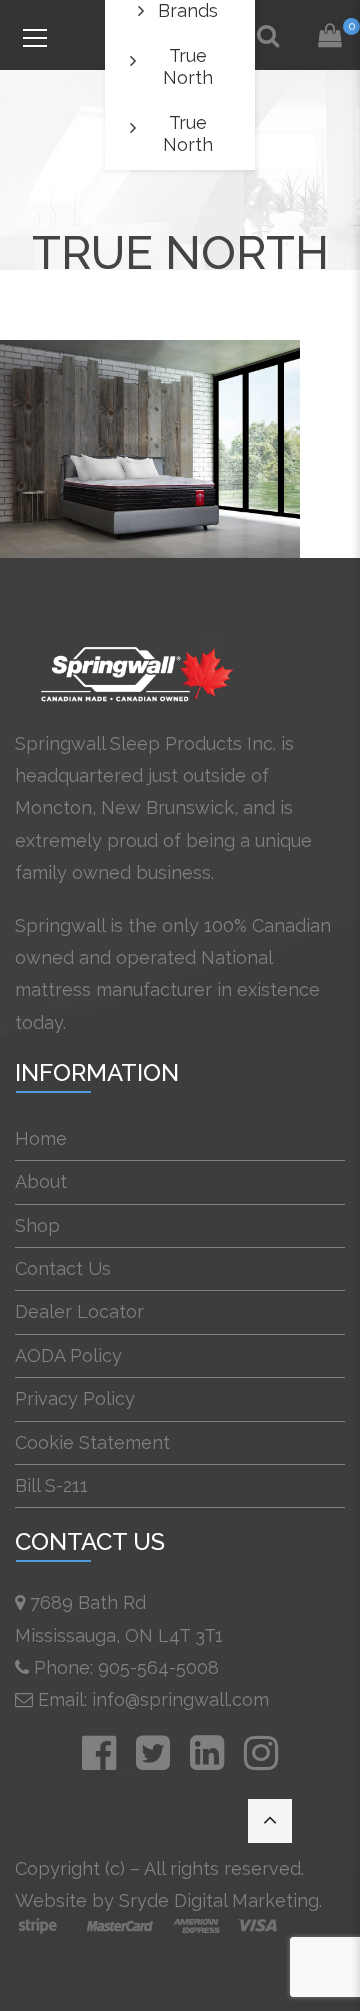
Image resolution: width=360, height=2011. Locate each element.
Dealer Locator (79, 1311)
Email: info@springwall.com (153, 1699)
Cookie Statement (92, 1442)
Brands (188, 10)
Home (41, 1138)
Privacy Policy (75, 1398)
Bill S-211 (51, 1485)
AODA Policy (68, 1355)
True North (188, 66)
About (41, 1181)
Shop (37, 1225)
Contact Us (63, 1268)
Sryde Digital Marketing (219, 1900)
